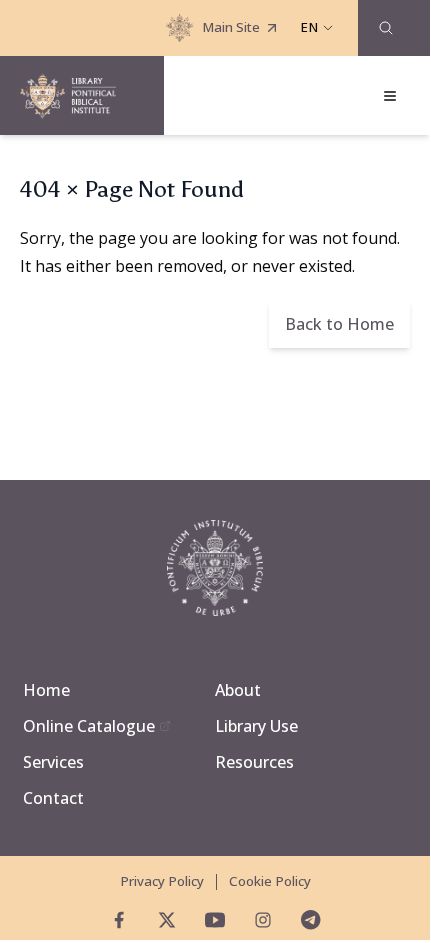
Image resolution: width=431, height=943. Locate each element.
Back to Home (339, 324)
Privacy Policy (162, 881)
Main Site (231, 27)
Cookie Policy (270, 881)
